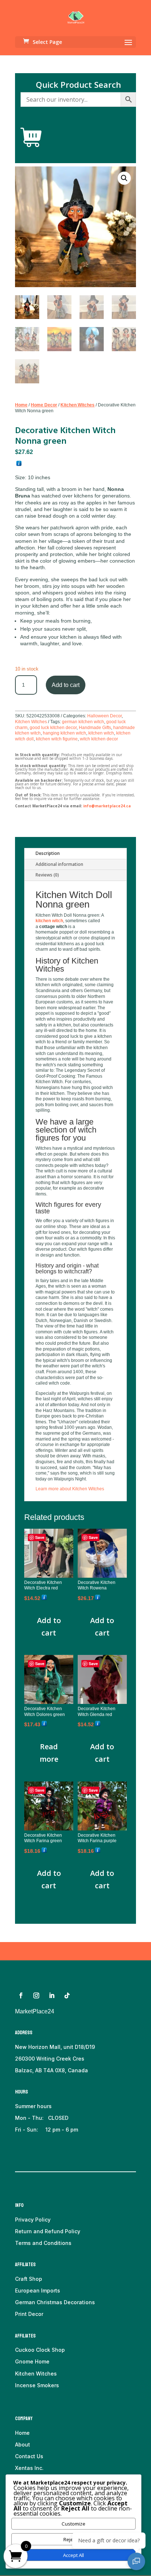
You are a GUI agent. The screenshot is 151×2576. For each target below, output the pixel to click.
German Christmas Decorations (55, 2302)
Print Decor (29, 2314)
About (23, 2444)
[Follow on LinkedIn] (52, 1995)
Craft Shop (29, 2279)
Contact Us (29, 2456)
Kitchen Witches (78, 405)
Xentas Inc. (29, 2468)
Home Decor (44, 405)
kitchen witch (101, 733)
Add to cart (66, 685)
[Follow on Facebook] (21, 1995)
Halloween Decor (104, 716)
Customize (73, 2524)
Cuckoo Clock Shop (40, 2350)
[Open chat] (136, 2561)
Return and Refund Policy (48, 2231)
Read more (49, 1753)
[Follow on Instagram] (36, 1995)
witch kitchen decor (99, 739)
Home (21, 405)
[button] (124, 178)
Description (48, 853)
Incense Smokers (37, 2385)
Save (40, 1537)
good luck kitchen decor (53, 728)
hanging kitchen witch (65, 733)
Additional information (59, 864)
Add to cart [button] (49, 1627)
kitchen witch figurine (57, 739)
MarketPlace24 (35, 2011)
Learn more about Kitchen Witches (70, 1489)
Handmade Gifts (95, 728)
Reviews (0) (47, 875)
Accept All (73, 2555)
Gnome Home (32, 2361)
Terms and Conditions (43, 2243)
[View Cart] (31, 138)
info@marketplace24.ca (107, 806)
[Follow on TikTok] (67, 1995)
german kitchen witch (83, 722)
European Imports (38, 2290)
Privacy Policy (33, 2220)
